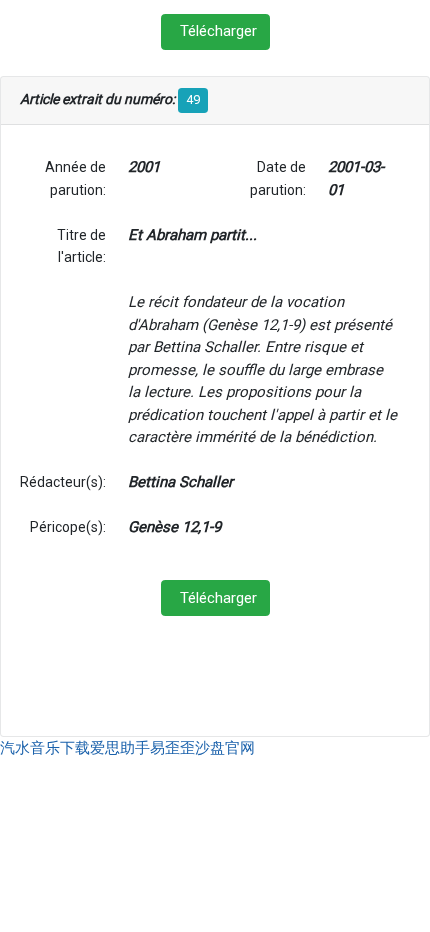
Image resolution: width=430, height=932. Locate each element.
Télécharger (218, 31)
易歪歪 (172, 748)
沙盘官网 (225, 748)
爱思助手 (120, 748)
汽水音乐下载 (45, 748)
